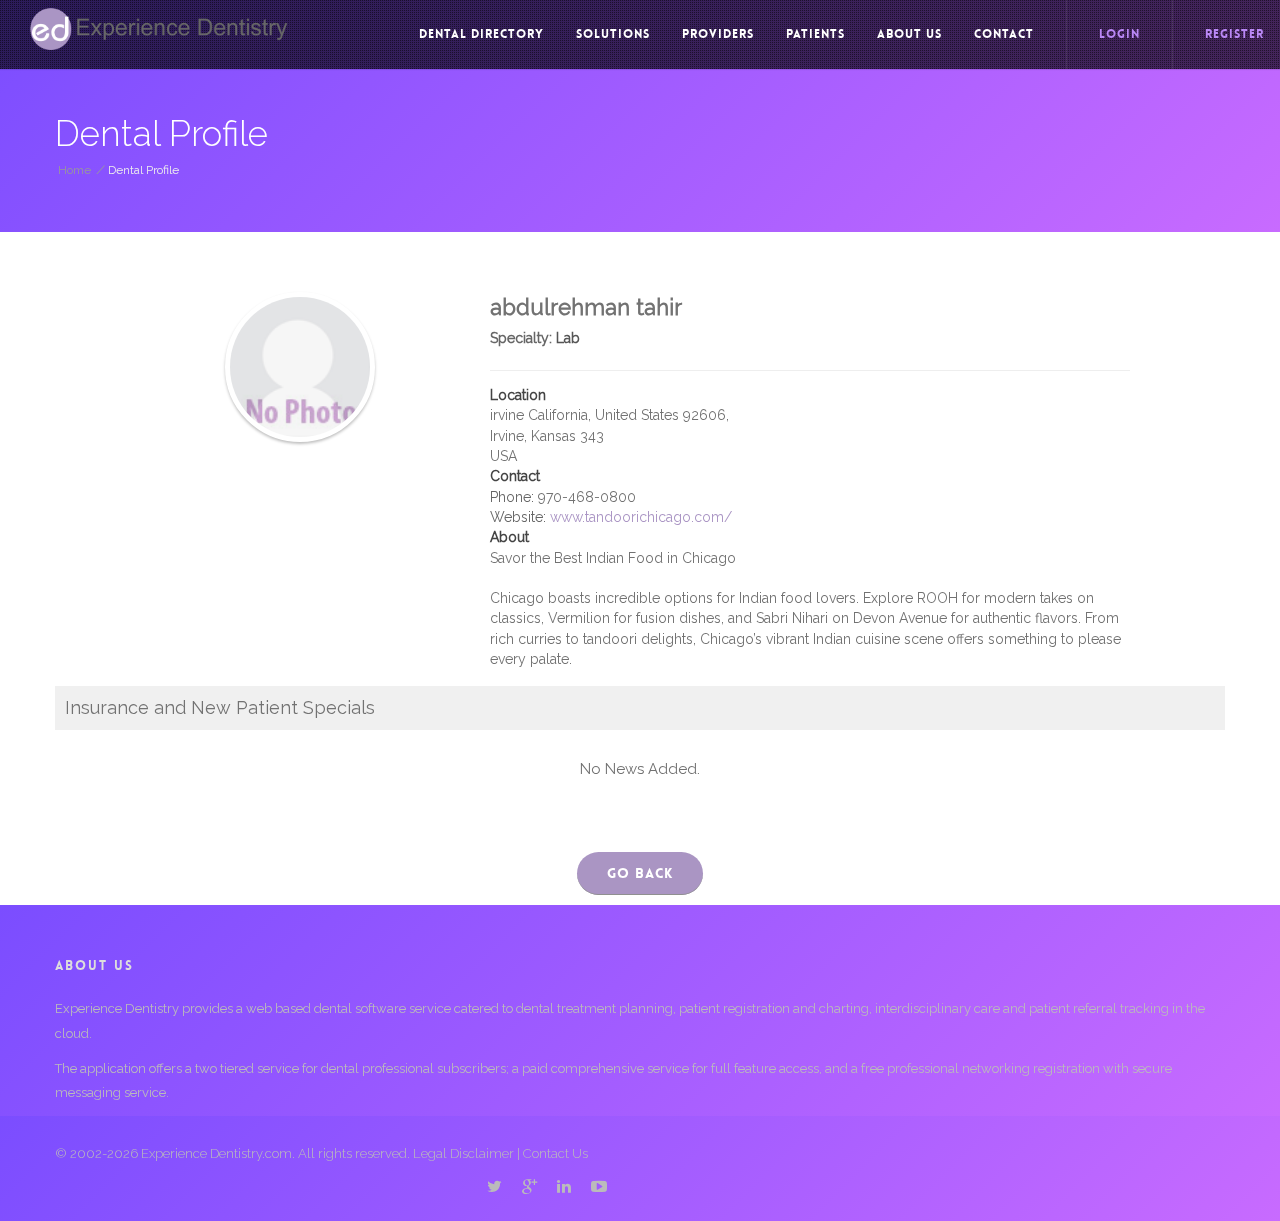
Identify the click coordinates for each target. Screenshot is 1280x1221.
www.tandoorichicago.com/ (641, 517)
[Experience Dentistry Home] (159, 29)
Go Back (640, 873)
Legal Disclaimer (463, 1153)
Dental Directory (481, 34)
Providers (718, 34)
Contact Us (555, 1153)
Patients (815, 34)
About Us (909, 34)
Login (1119, 34)
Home (74, 170)
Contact (1004, 34)
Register (1234, 34)
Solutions (613, 34)
